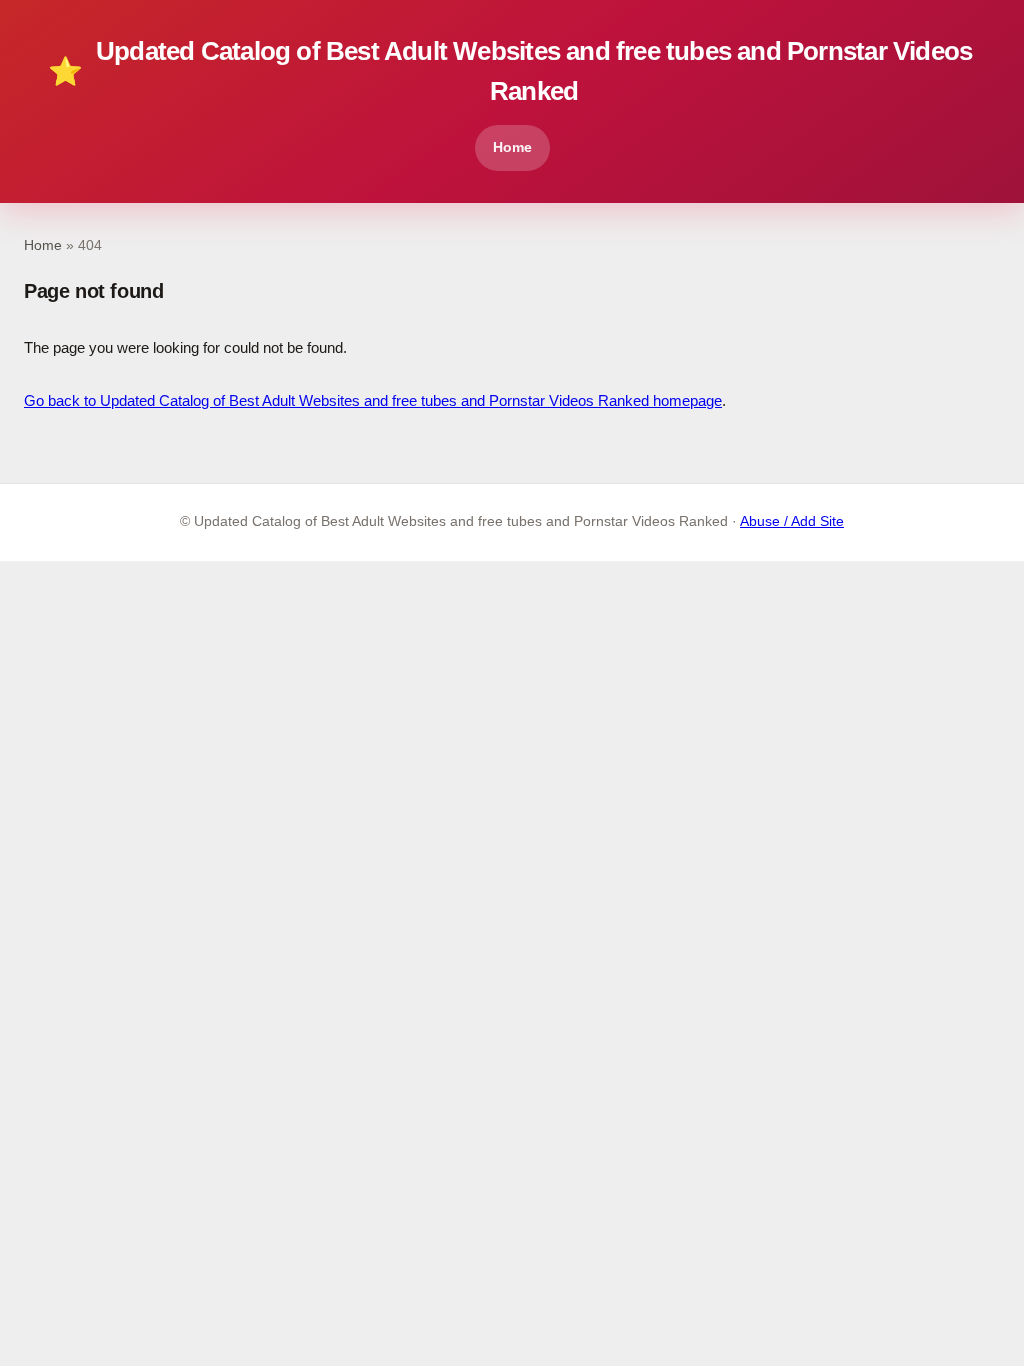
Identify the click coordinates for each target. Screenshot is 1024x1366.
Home (512, 147)
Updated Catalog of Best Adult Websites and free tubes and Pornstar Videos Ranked (510, 71)
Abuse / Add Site (792, 521)
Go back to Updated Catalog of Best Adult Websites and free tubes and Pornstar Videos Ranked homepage (373, 400)
